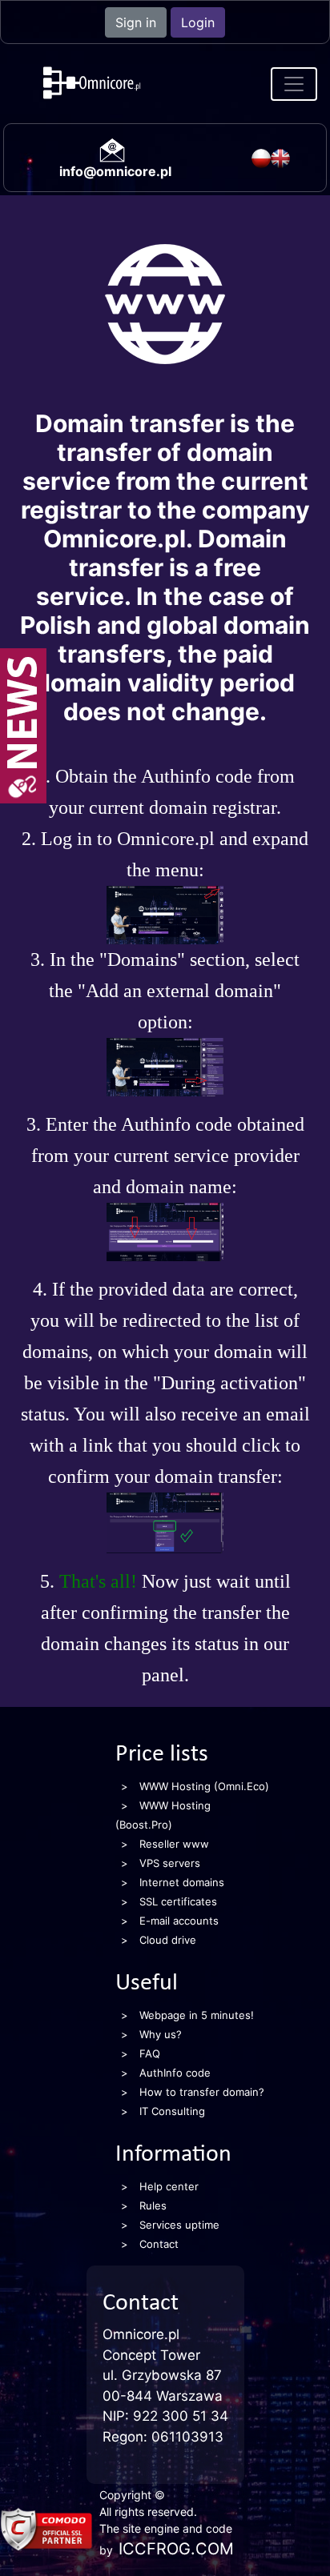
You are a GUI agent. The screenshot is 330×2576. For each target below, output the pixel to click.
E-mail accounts (179, 1921)
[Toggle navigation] (294, 84)
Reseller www (174, 1844)
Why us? (161, 2034)
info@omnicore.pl (115, 171)
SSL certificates (178, 1901)
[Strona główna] (135, 84)
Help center (169, 2186)
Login (198, 22)
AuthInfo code (175, 2073)
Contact (159, 2244)
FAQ (150, 2053)
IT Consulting (172, 2111)
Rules (153, 2205)
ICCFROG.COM (176, 2549)
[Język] (261, 158)
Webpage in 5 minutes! (197, 2015)
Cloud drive (168, 1940)
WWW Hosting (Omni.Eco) (204, 1786)
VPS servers (170, 1863)
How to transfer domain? (202, 2092)
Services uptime (179, 2225)
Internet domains (182, 1882)
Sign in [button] (136, 22)
